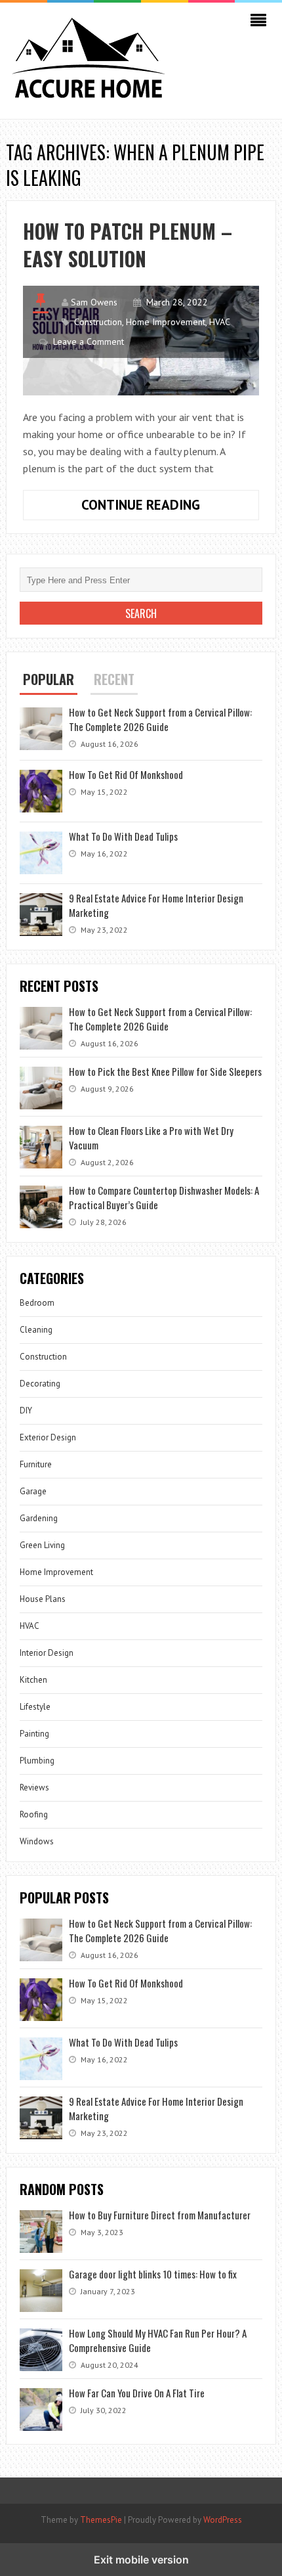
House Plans (43, 1599)
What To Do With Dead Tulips (123, 836)
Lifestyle (35, 1707)
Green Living (42, 1545)
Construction (98, 322)
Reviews (34, 1788)
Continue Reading (170, 508)
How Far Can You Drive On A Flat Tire (137, 2393)
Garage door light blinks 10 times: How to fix (154, 2274)
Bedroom (37, 1303)
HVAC (220, 322)
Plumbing (37, 1761)
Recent (114, 679)
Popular (49, 679)
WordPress (223, 2520)
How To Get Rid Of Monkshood (126, 774)
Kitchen (33, 1680)
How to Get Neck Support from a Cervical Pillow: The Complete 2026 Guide (160, 719)
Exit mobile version (141, 2560)
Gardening (39, 1518)
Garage (33, 1491)
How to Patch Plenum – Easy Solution (128, 245)
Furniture (36, 1464)
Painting (34, 1734)
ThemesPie (101, 2520)
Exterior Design (48, 1437)
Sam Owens (94, 302)
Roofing (34, 1814)
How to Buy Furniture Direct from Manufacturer (160, 2215)
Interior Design (47, 1653)
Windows (37, 1841)
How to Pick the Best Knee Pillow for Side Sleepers (165, 1071)
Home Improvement (166, 322)
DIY (26, 1410)
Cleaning (36, 1330)
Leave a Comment (89, 342)
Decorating (40, 1384)
